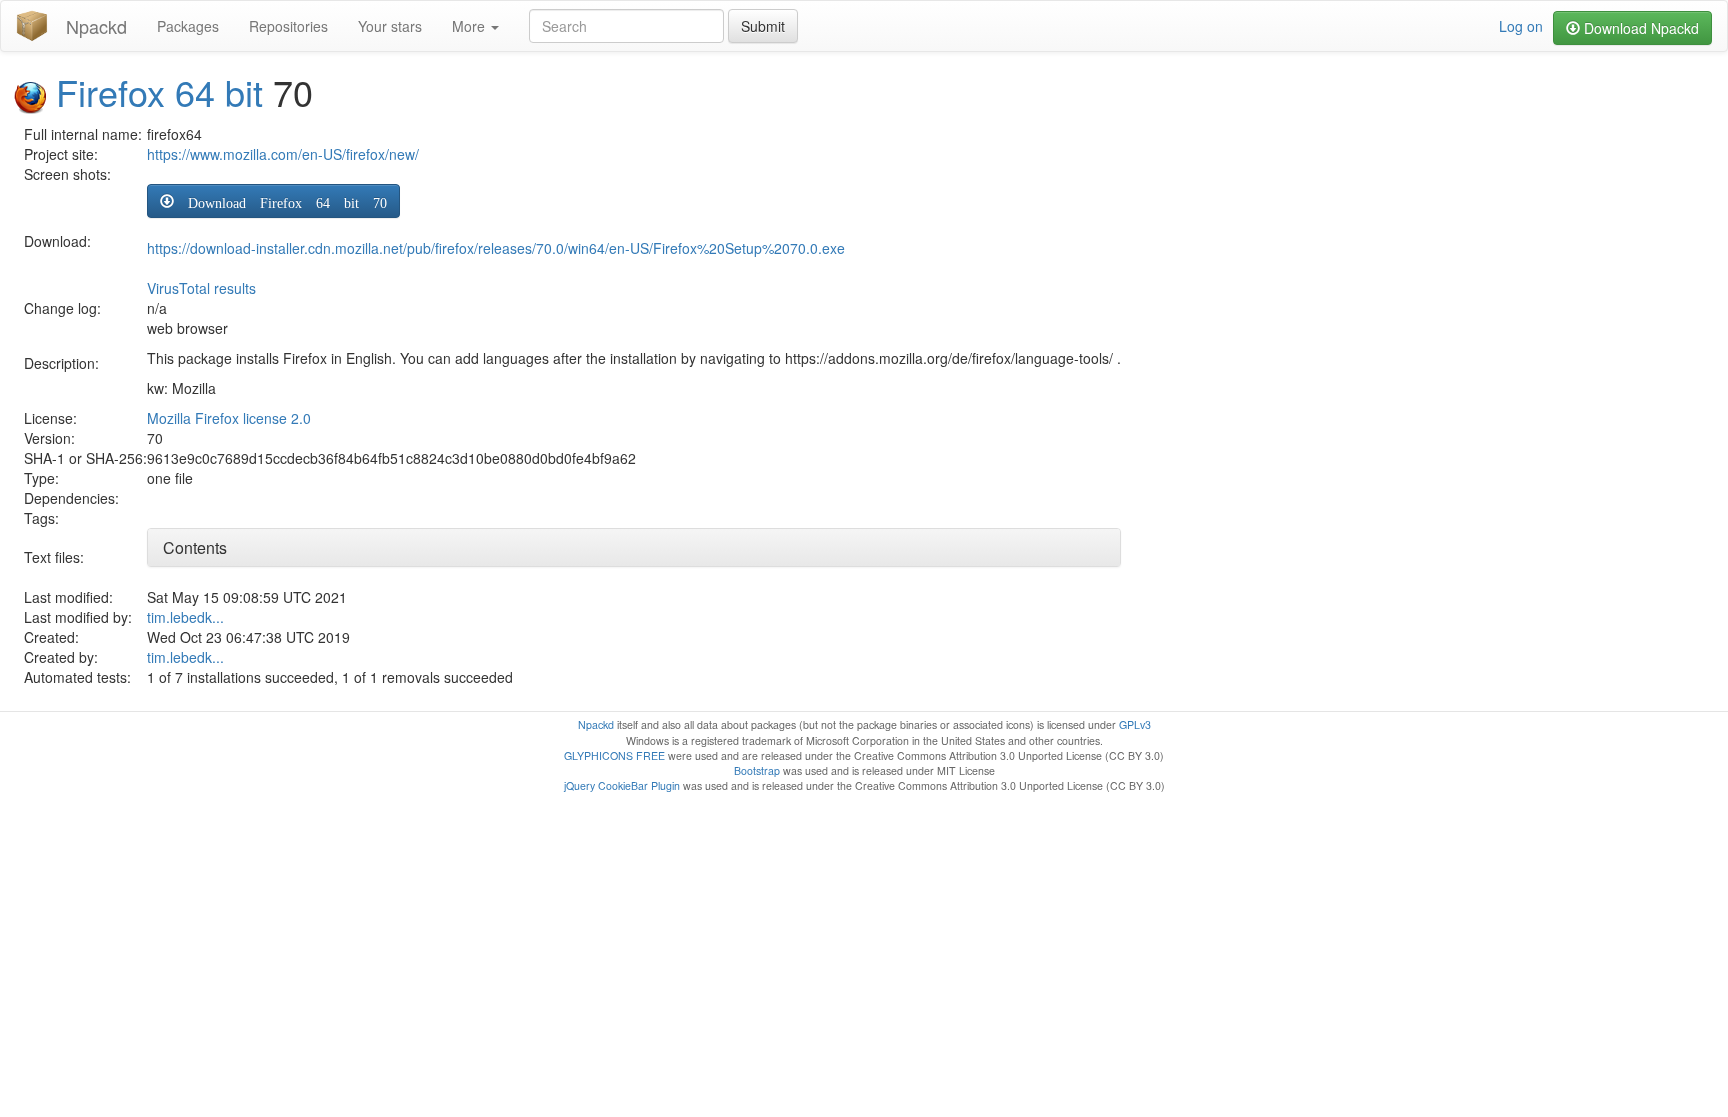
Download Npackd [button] (1639, 28)
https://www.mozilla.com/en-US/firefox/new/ (283, 154)
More (470, 26)
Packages (188, 26)
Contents (195, 547)
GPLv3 (1135, 724)
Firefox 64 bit (159, 91)
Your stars (390, 26)
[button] (273, 201)
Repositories (288, 26)
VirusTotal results (201, 288)
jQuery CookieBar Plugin (622, 785)
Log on (1521, 26)
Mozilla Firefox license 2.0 (229, 418)
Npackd (96, 26)
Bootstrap (757, 770)
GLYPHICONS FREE (614, 755)
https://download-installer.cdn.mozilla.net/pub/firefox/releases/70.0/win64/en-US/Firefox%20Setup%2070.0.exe (496, 248)
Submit (763, 26)
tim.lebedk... (185, 617)
